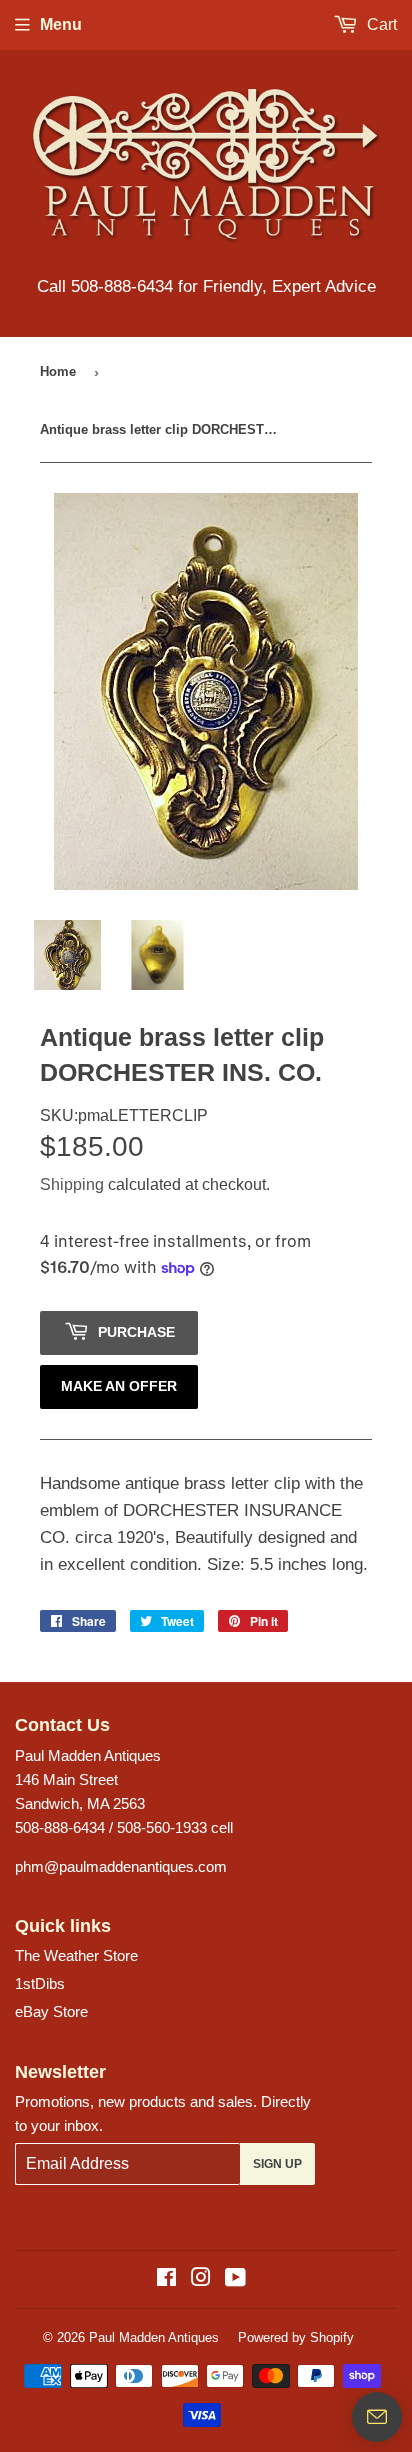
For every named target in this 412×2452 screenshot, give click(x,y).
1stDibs (40, 1983)
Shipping (72, 1184)
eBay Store (51, 2011)
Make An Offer (119, 1386)
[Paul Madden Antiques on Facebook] (166, 2279)
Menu (61, 24)
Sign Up (277, 2164)
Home (58, 371)
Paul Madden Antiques (154, 2337)
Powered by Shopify (296, 2337)
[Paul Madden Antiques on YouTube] (235, 2279)
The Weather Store (76, 1955)
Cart (380, 24)
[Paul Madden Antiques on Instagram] (201, 2279)
